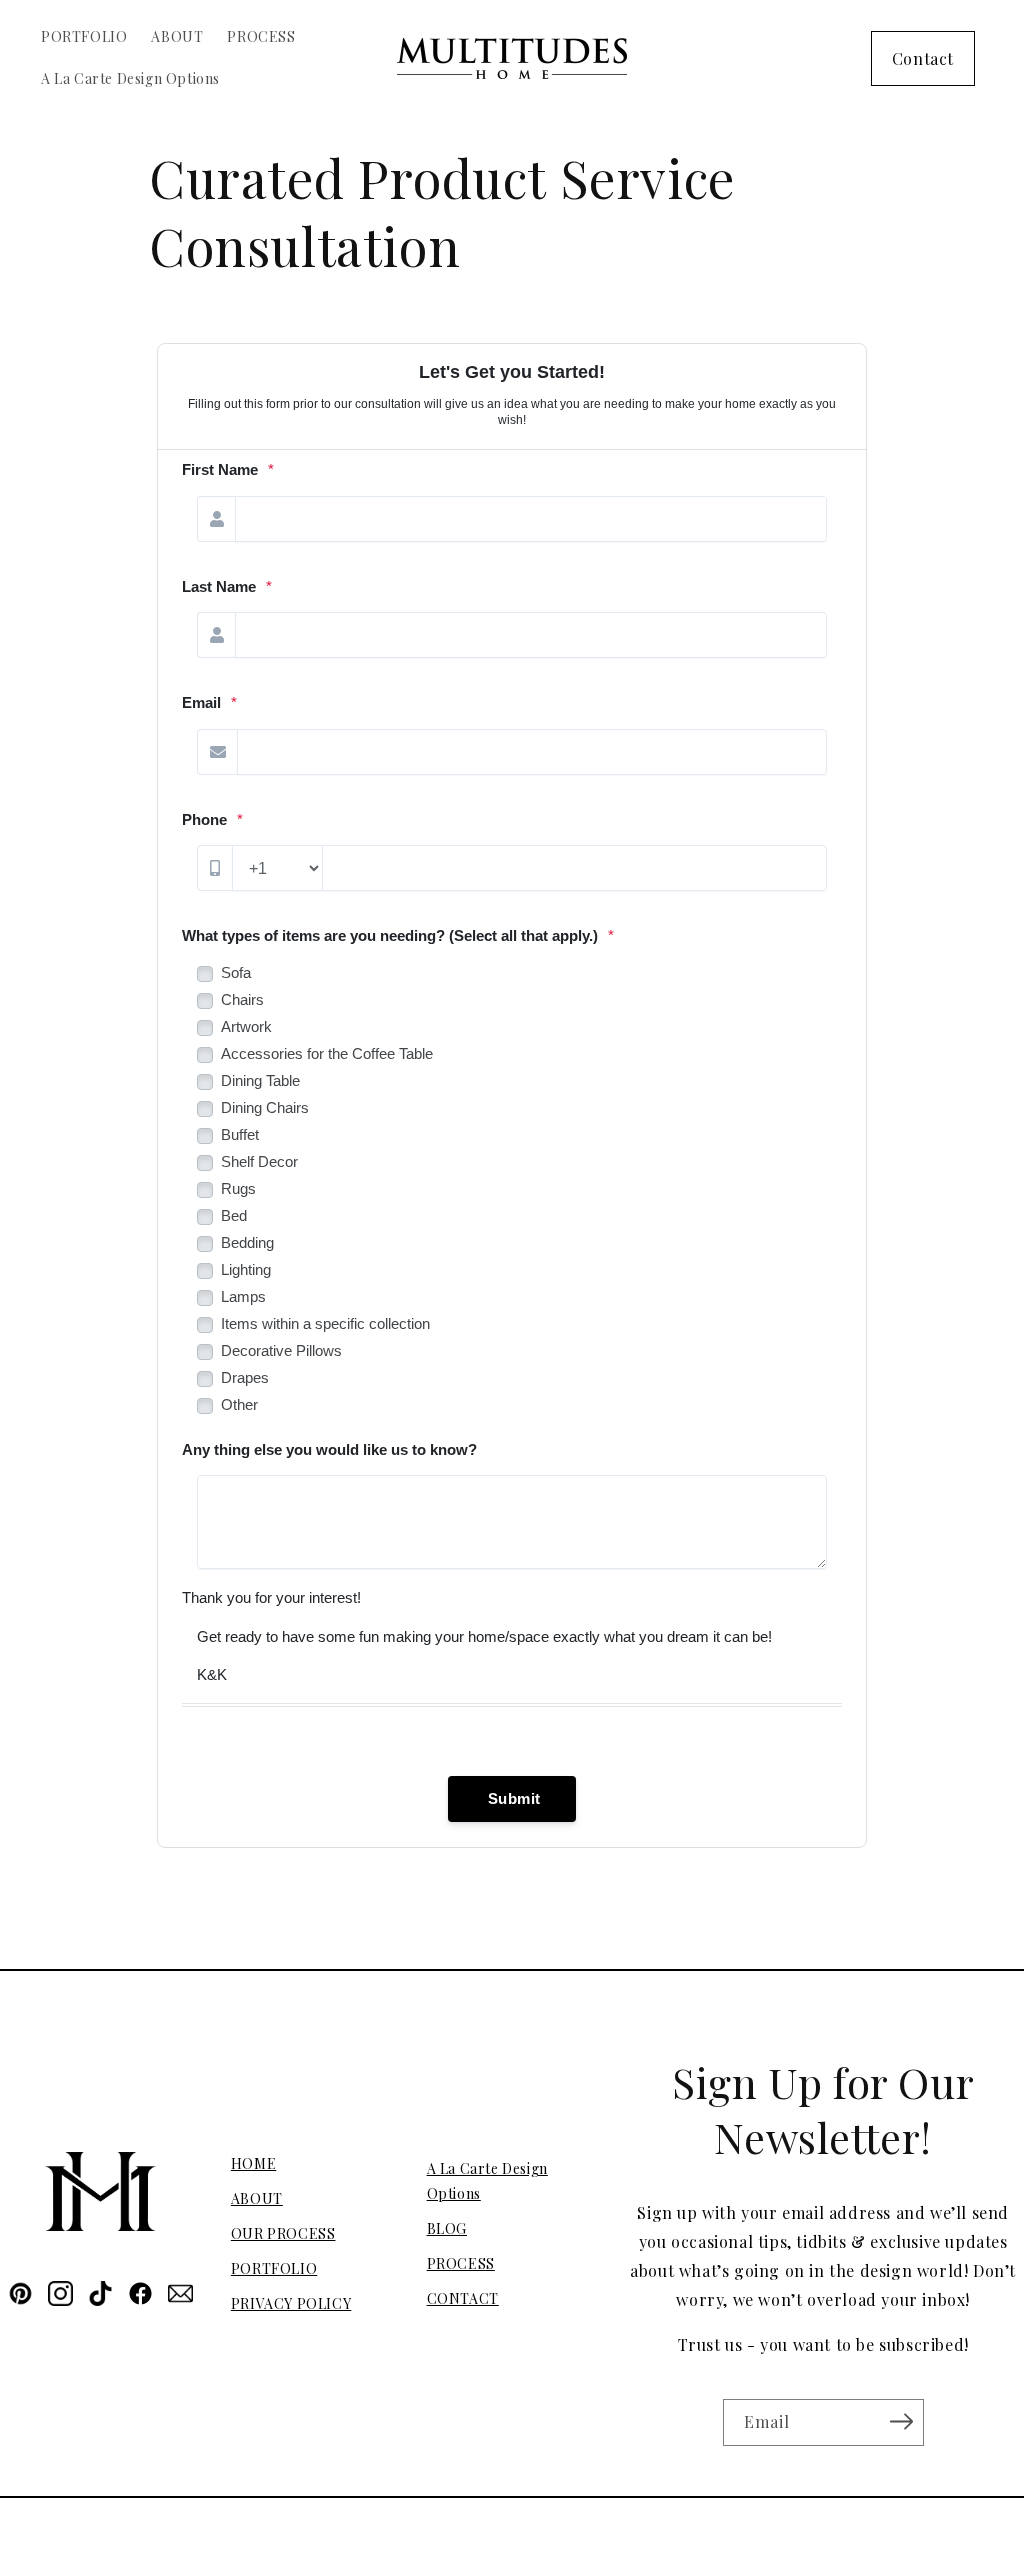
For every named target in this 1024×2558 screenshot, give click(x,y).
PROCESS (461, 2263)
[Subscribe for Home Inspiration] (902, 2421)
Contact (923, 58)
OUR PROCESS (283, 2233)
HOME (253, 2163)
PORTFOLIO (274, 2268)
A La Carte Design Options (487, 2181)
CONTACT (463, 2298)
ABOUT (257, 2198)
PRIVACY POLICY (291, 2303)
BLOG (447, 2228)
